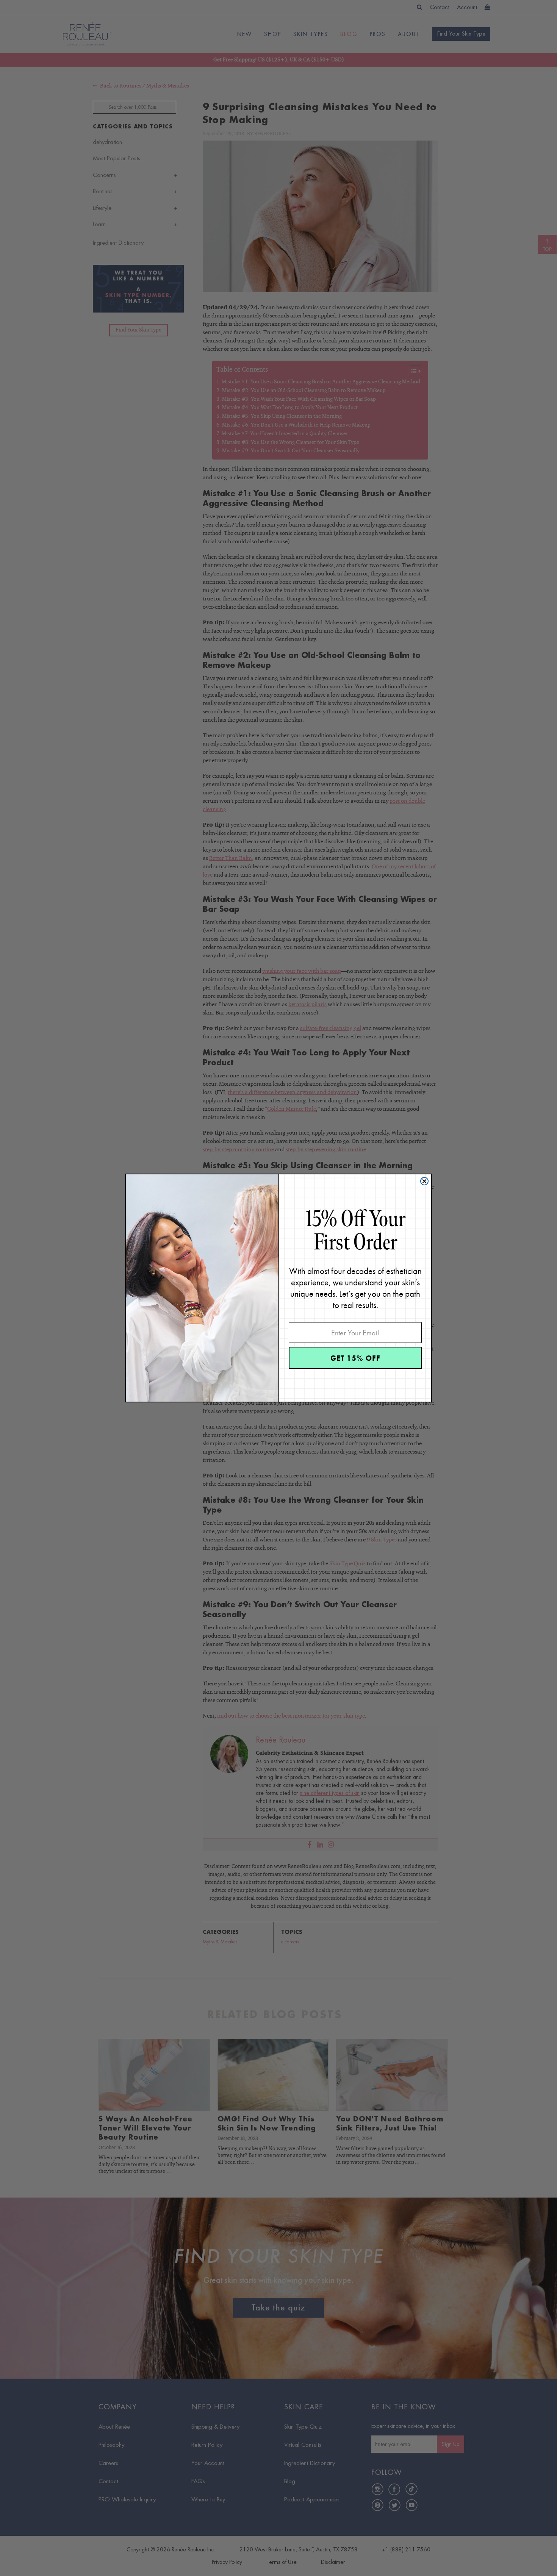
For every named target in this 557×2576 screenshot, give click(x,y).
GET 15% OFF (355, 1358)
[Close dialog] (424, 1181)
